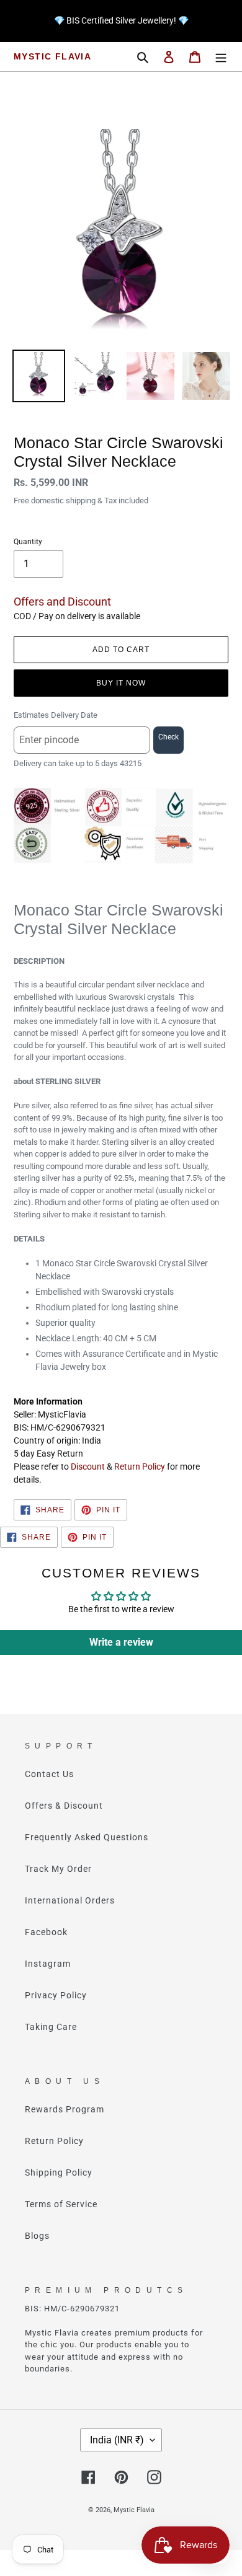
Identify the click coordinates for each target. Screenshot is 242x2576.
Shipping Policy (59, 2172)
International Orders (70, 1900)
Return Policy (140, 1467)
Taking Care (51, 2027)
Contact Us (49, 1774)
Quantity (28, 542)
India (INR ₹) (117, 2440)
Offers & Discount (64, 1806)
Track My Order (58, 1869)
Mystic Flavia (52, 56)
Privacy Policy (56, 1995)
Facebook (46, 1932)
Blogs (37, 2236)
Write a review (121, 1642)
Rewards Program (65, 2109)
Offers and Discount (62, 602)
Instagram (48, 1964)
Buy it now (121, 683)
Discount (88, 1467)
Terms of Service (61, 2204)
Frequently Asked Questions (87, 1837)
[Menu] (221, 57)
